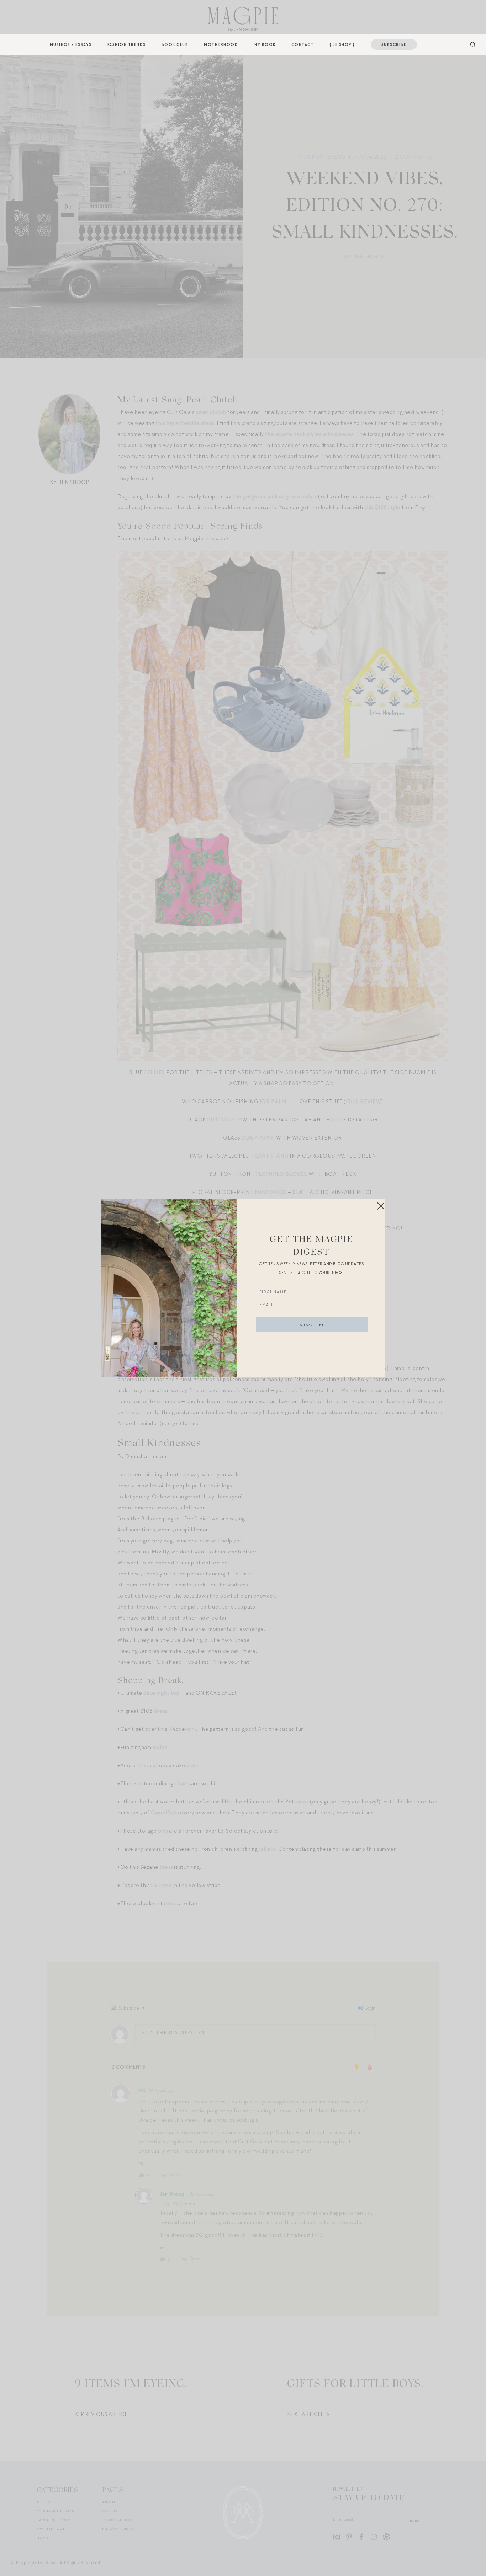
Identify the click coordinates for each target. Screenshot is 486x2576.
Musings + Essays (71, 44)
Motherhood (221, 44)
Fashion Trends (127, 44)
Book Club (175, 44)
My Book (265, 44)
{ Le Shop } (342, 44)
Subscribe (394, 44)
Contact (303, 44)
